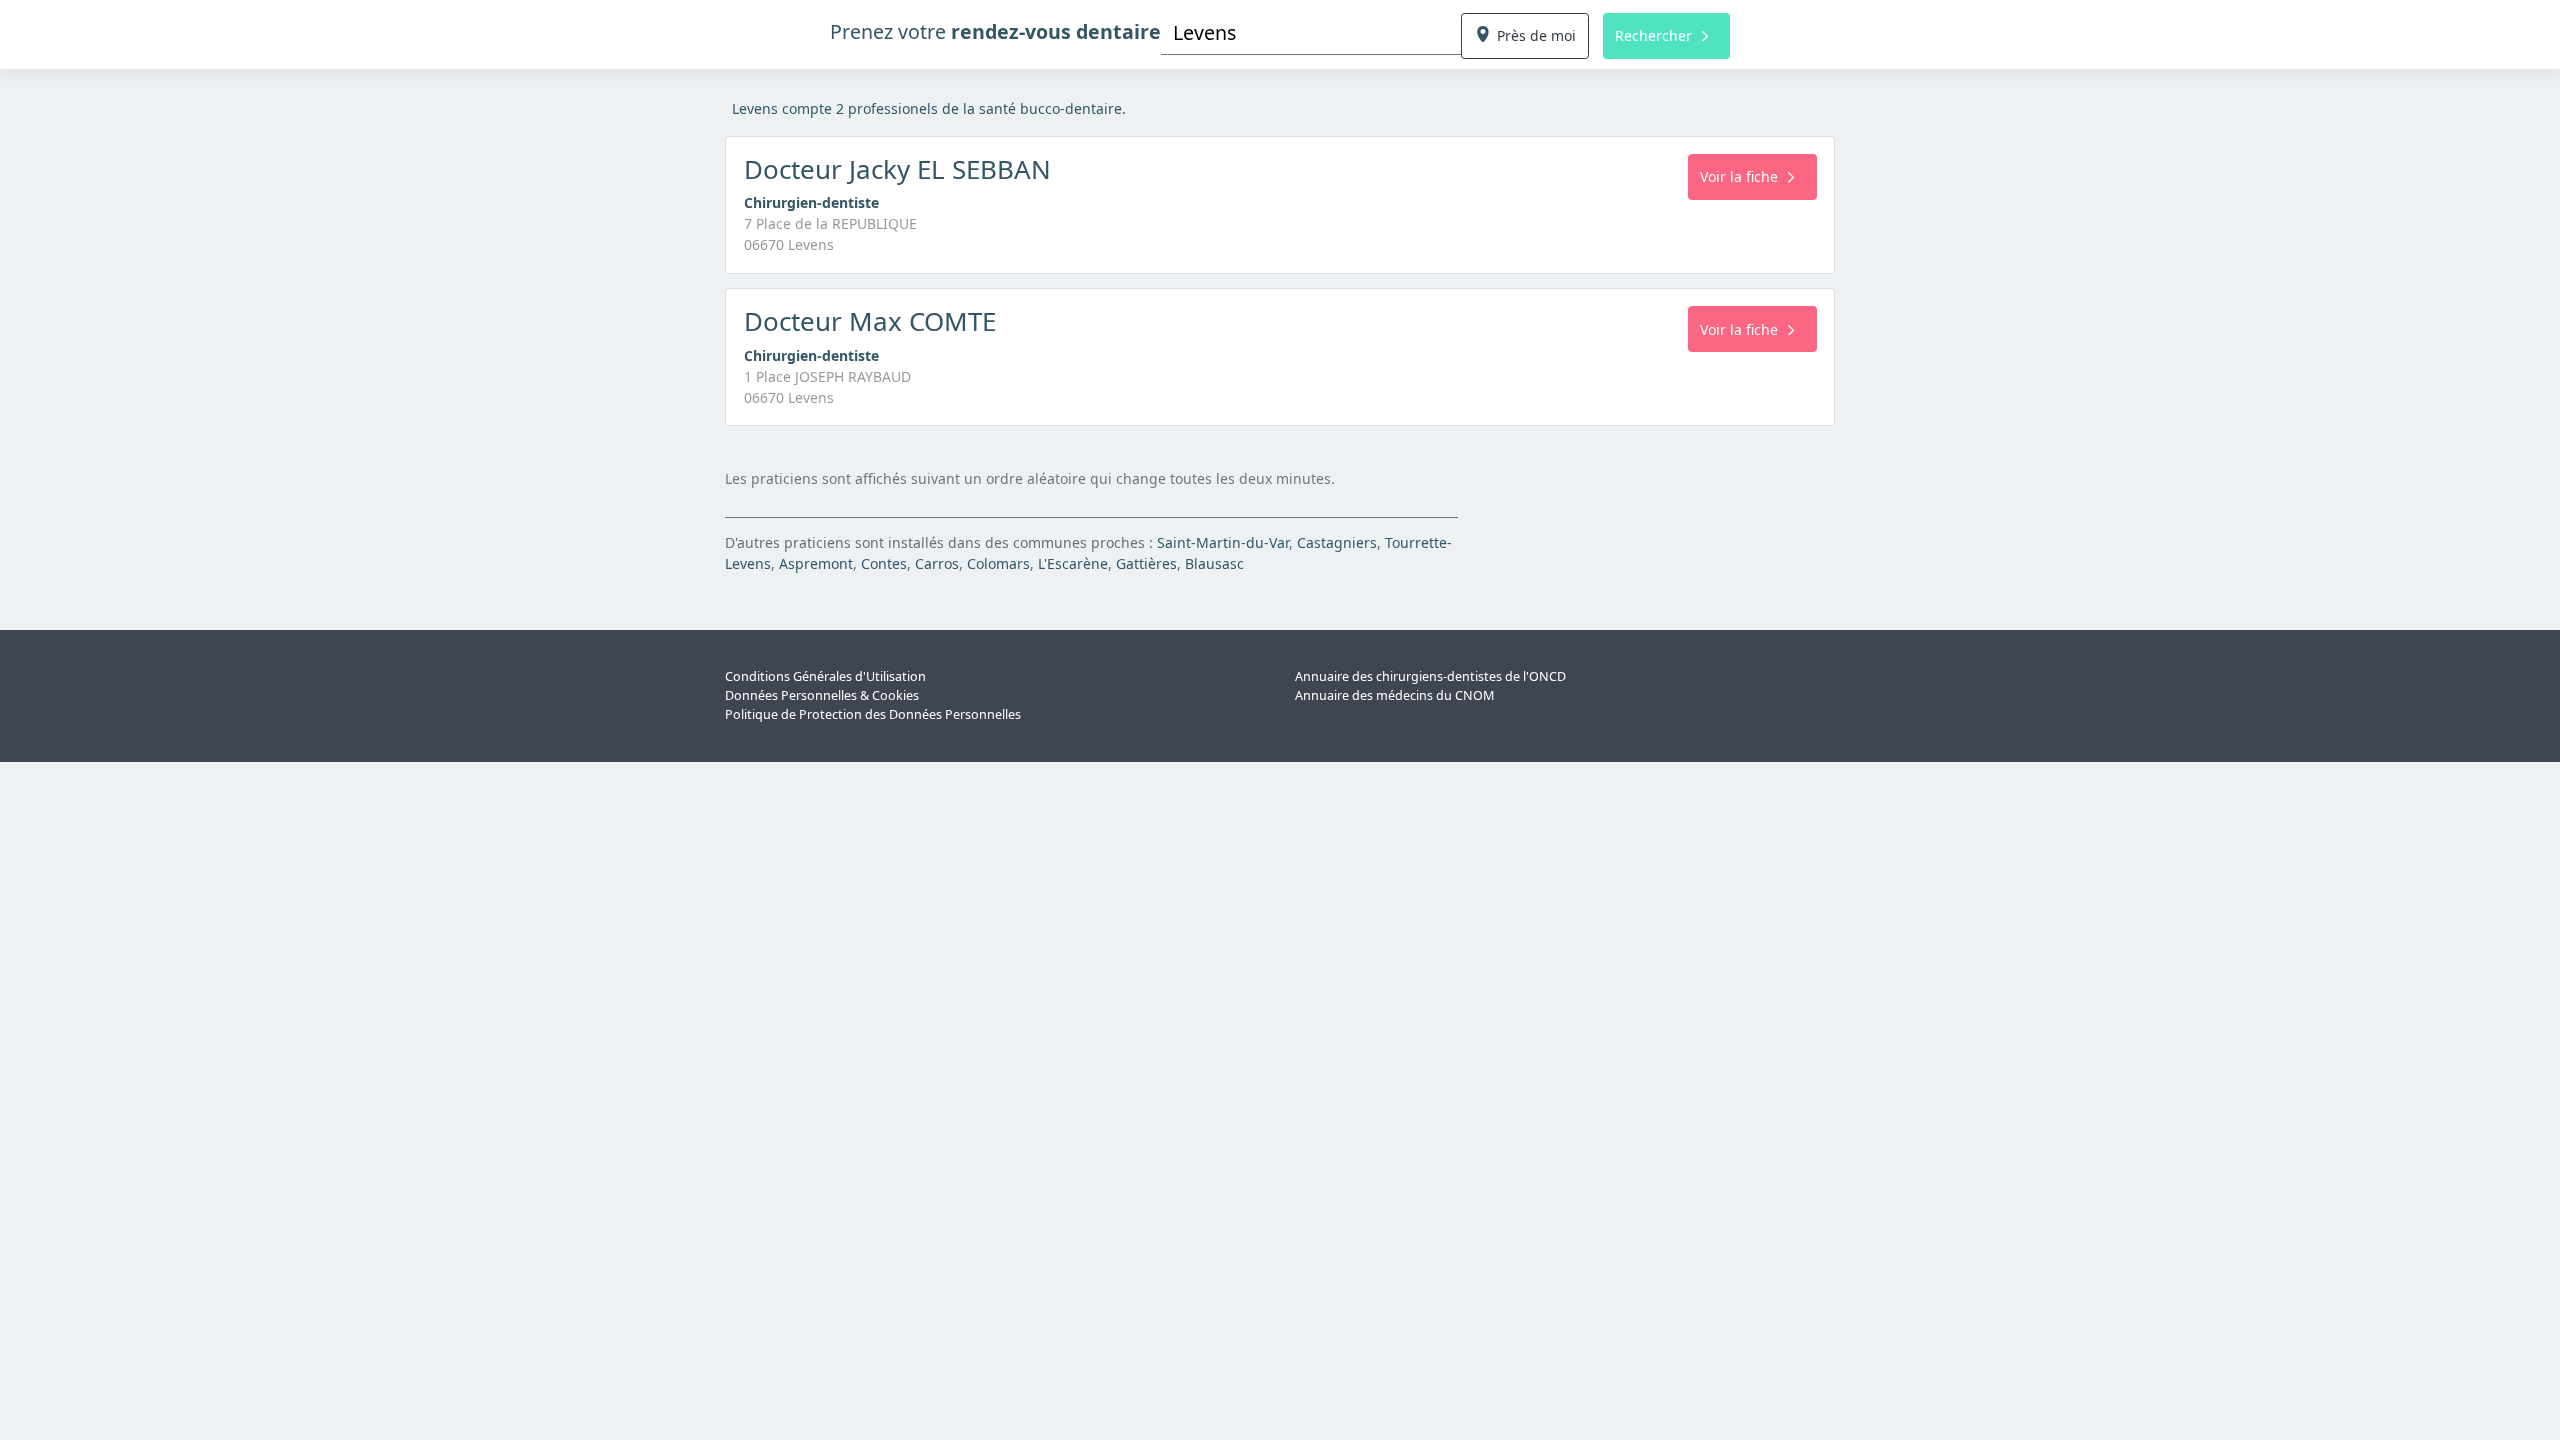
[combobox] (1311, 32)
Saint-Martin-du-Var (1223, 542)
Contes (884, 563)
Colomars (998, 563)
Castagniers (1337, 542)
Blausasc (1214, 563)
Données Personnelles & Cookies (822, 695)
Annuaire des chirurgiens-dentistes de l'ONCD (1430, 676)
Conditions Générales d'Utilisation (825, 676)
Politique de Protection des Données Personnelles (873, 714)
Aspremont (816, 563)
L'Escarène (1073, 563)
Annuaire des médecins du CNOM (1394, 695)
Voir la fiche (1739, 176)
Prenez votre (995, 31)
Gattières (1146, 563)
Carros (937, 563)
